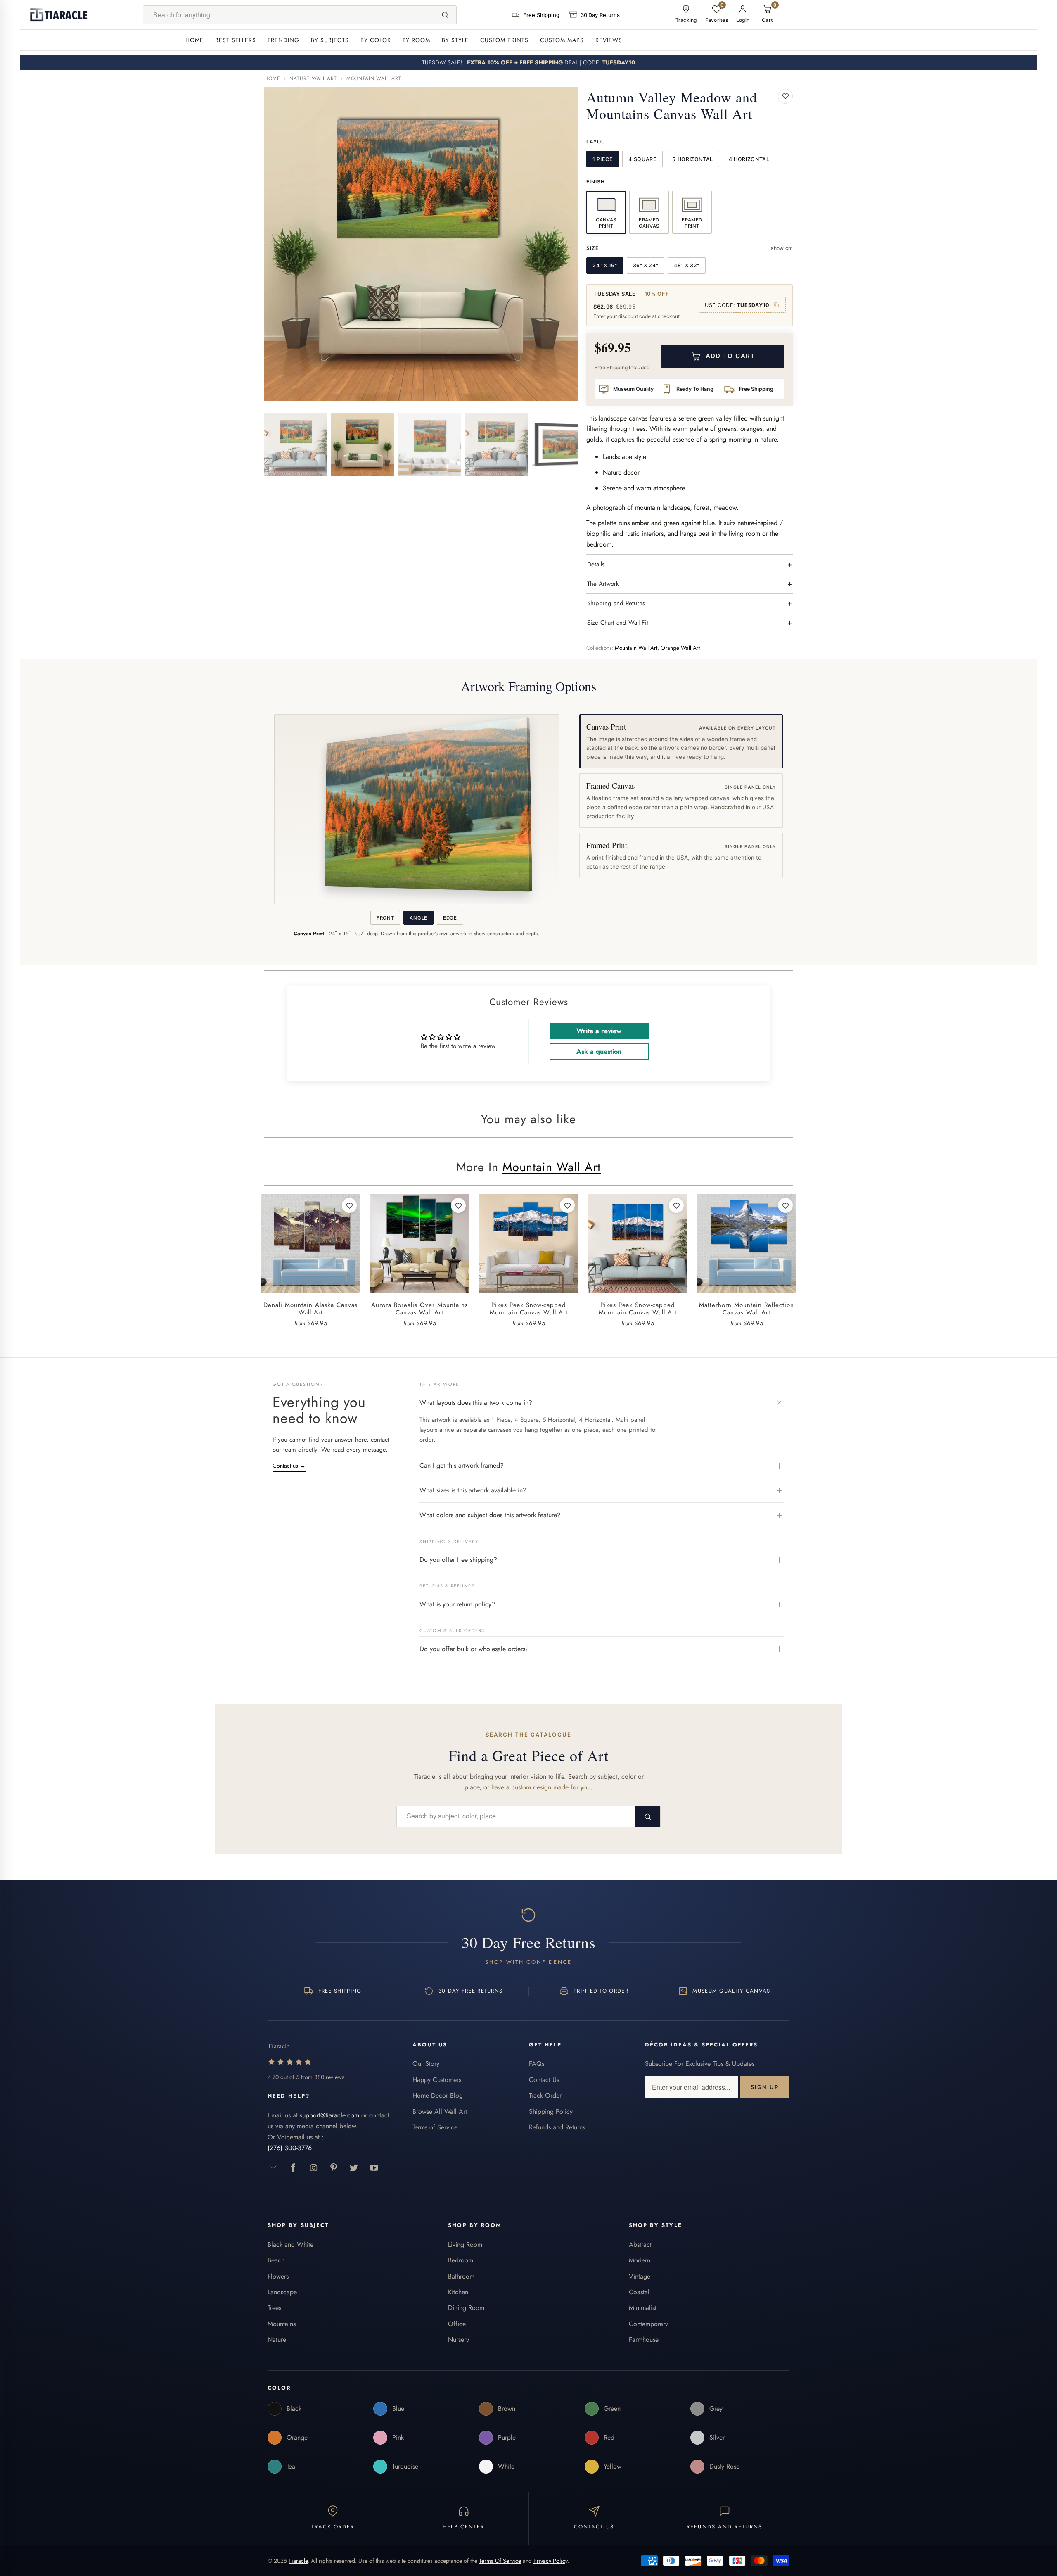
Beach (276, 2260)
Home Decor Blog (438, 2095)
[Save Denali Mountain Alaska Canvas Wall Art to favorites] (349, 1205)
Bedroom (461, 2260)
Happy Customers (437, 2080)
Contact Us (544, 2080)
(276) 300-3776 (290, 2148)
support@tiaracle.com (329, 2115)
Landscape (282, 2292)
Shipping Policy (551, 2111)
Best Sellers (236, 40)
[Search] (445, 15)
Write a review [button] (599, 1031)
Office (457, 2324)
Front (385, 918)
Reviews (609, 40)
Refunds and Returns (557, 2127)
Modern (640, 2260)
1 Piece (603, 159)
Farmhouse (644, 2340)
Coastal (639, 2292)
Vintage (640, 2276)
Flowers (278, 2276)
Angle (418, 918)
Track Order (545, 2095)
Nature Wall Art (313, 78)
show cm (782, 248)
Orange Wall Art (680, 648)
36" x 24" (646, 265)
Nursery (459, 2340)
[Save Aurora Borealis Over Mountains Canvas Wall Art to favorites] (458, 1205)
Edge (450, 918)
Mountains (282, 2324)
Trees (274, 2308)
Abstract (640, 2244)
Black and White (290, 2244)
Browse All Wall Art (440, 2111)
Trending (283, 40)
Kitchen (458, 2292)
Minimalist (643, 2308)
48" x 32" (687, 265)
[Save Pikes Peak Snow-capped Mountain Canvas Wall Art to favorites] (567, 1205)
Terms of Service (435, 2127)
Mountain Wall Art (374, 78)
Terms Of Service (500, 2561)
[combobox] (289, 15)
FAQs (537, 2064)
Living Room (465, 2244)
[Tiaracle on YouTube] (374, 2168)
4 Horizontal (749, 159)
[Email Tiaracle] (273, 2168)
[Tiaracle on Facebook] (293, 2168)
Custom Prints (504, 40)
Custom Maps (562, 40)
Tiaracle (298, 2561)
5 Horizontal (693, 159)
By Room (417, 40)
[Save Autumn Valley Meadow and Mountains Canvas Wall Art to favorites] (785, 96)
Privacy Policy (550, 2561)
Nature (277, 2340)
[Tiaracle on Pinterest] (334, 2168)
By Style (455, 40)
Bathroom (461, 2276)
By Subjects (330, 40)
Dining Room (466, 2308)
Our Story (426, 2064)
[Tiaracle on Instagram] (314, 2168)
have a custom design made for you (541, 1787)
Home (194, 40)
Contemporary (648, 2324)
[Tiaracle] (59, 15)
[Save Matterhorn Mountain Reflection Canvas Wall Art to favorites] (785, 1205)
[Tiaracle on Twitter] (354, 2168)
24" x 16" (605, 265)
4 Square (642, 159)
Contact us (289, 1466)
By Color (376, 40)
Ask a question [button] (599, 1052)
